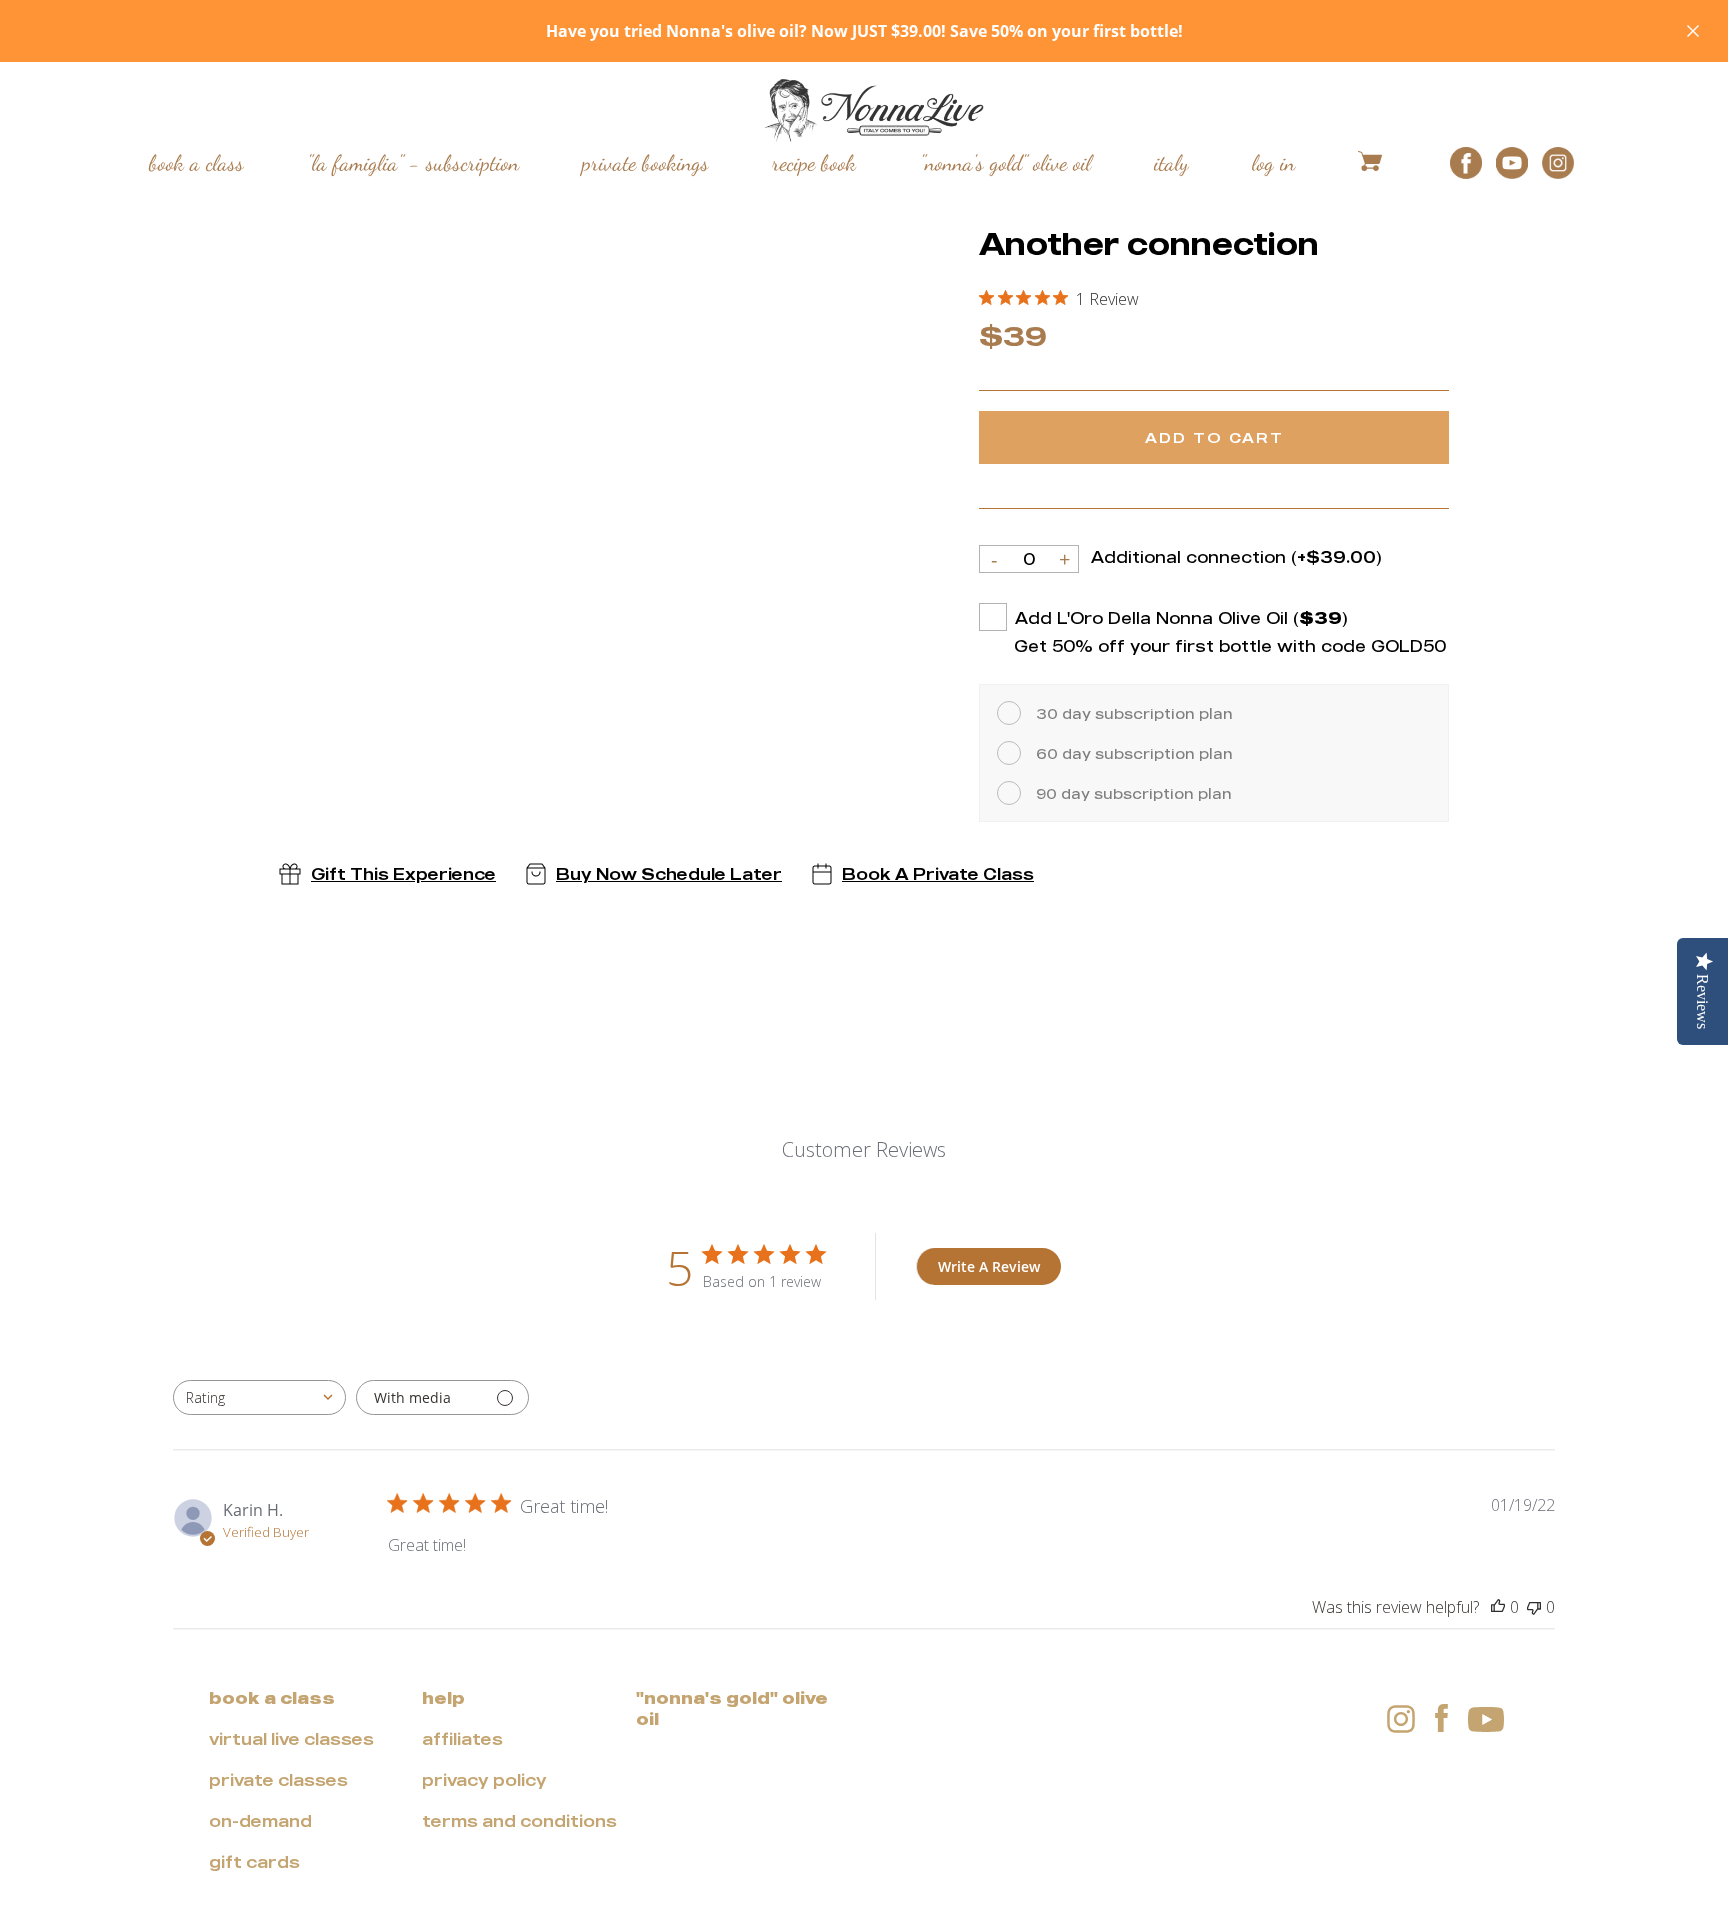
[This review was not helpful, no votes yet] (1534, 1607)
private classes (278, 1780)
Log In (1273, 161)
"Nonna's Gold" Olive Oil (1005, 161)
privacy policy (484, 1780)
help (443, 1698)
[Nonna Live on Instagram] (1401, 1717)
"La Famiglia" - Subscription (413, 161)
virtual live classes (291, 1739)
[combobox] (259, 1397)
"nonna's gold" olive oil (732, 1708)
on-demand (260, 1821)
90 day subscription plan (1134, 793)
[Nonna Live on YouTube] (1486, 1716)
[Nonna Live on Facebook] (1441, 1718)
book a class (272, 1698)
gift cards (254, 1862)
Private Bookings (645, 161)
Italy (1171, 161)
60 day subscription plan (1134, 753)
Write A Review (989, 1266)
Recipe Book (814, 161)
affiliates (462, 1739)
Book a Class (196, 161)
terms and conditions (519, 1821)
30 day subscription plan (1134, 713)
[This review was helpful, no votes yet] (1498, 1607)
